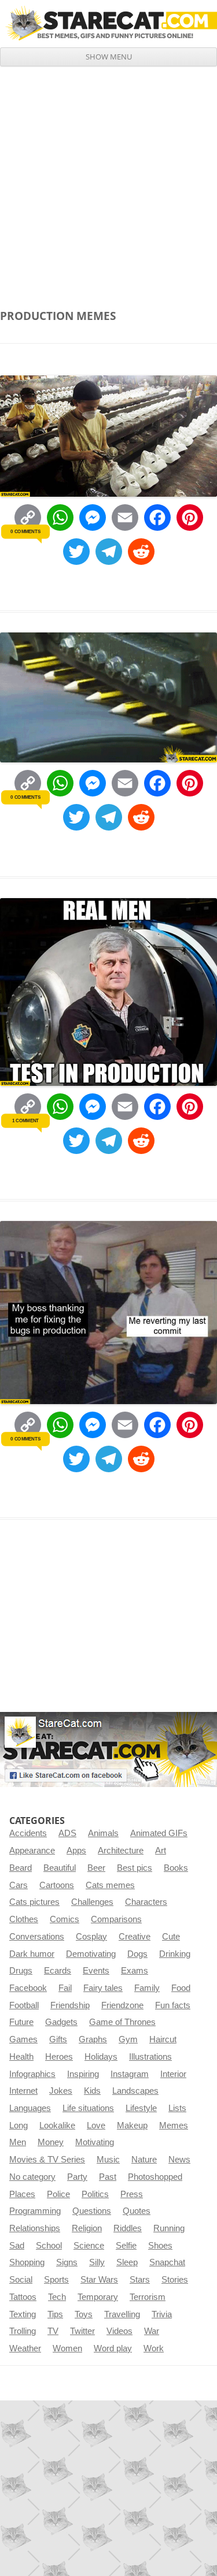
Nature (144, 2160)
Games (23, 2039)
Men (18, 2142)
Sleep (127, 2262)
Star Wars (99, 2280)
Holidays (101, 2057)
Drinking (175, 1954)
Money (51, 2142)
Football (24, 2005)
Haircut (163, 2039)
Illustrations (150, 2057)
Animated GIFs (159, 1833)
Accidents (28, 1833)
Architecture (121, 1851)
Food (181, 1988)
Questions (92, 2211)
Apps (76, 1851)
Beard (21, 1868)
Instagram (130, 2074)
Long (19, 2125)
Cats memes (110, 1885)
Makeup (132, 2125)
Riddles (128, 2228)
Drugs (21, 1971)
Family (147, 1988)
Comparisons (116, 1919)
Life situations (88, 2108)
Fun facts (173, 2005)
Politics (95, 2194)
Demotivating (91, 1954)
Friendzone (122, 2005)
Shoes (160, 2246)
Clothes (24, 1919)
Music (108, 2160)
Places (22, 2194)
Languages (30, 2108)
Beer (96, 1868)
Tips (55, 2314)
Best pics (135, 1868)
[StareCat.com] (108, 23)
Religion (87, 2228)
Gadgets (61, 2022)
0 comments (25, 531)
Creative (135, 1937)
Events (96, 1971)
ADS (67, 1833)
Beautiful (60, 1868)
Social (21, 2280)
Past (108, 2177)
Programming (35, 2211)
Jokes (61, 2091)
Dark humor (32, 1954)
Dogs (137, 1954)
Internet (23, 2091)
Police (58, 2194)
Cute (171, 1937)
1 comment (25, 1121)
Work (154, 2348)
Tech (57, 2297)
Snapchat (167, 2262)
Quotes (137, 2211)
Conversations (37, 1937)
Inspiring (83, 2074)
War (152, 2331)
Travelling (122, 2314)
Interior (173, 2074)
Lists (177, 2108)
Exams (135, 1971)
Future (21, 2022)
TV (53, 2331)
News (179, 2160)
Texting (23, 2314)
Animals (103, 1833)
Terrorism (148, 2297)
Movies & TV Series (47, 2160)
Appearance (32, 1851)
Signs (67, 2262)
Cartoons (57, 1885)
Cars (19, 1885)
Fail (65, 1988)
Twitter (82, 2331)
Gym (128, 2039)
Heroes (59, 2057)
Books (176, 1868)
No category (32, 2177)
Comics (65, 1919)
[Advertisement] (108, 180)
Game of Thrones (122, 2022)
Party (77, 2177)
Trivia (162, 2314)
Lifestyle (141, 2108)
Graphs (93, 2039)
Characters (146, 1902)
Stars (140, 2280)
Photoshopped (155, 2177)
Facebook (28, 1988)
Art (161, 1851)
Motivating (95, 2142)
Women (67, 2348)
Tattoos (23, 2297)
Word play (113, 2348)
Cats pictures (34, 1902)
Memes (174, 2125)
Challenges (92, 1902)
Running (169, 2228)
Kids (92, 2091)
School (49, 2246)
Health (21, 2057)
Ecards (58, 1971)
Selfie (126, 2246)
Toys (84, 2314)
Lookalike (57, 2125)
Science (89, 2246)
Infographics (32, 2074)
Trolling (23, 2331)
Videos (119, 2331)
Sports (56, 2280)
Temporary (98, 2297)
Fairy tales (103, 1988)
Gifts (58, 2039)
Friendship (70, 2005)
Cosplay (91, 1937)
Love (96, 2125)
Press (132, 2194)
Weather (25, 2348)
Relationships (35, 2228)
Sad (17, 2246)
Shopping (27, 2262)
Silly (97, 2262)
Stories (175, 2280)
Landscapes (135, 2091)
